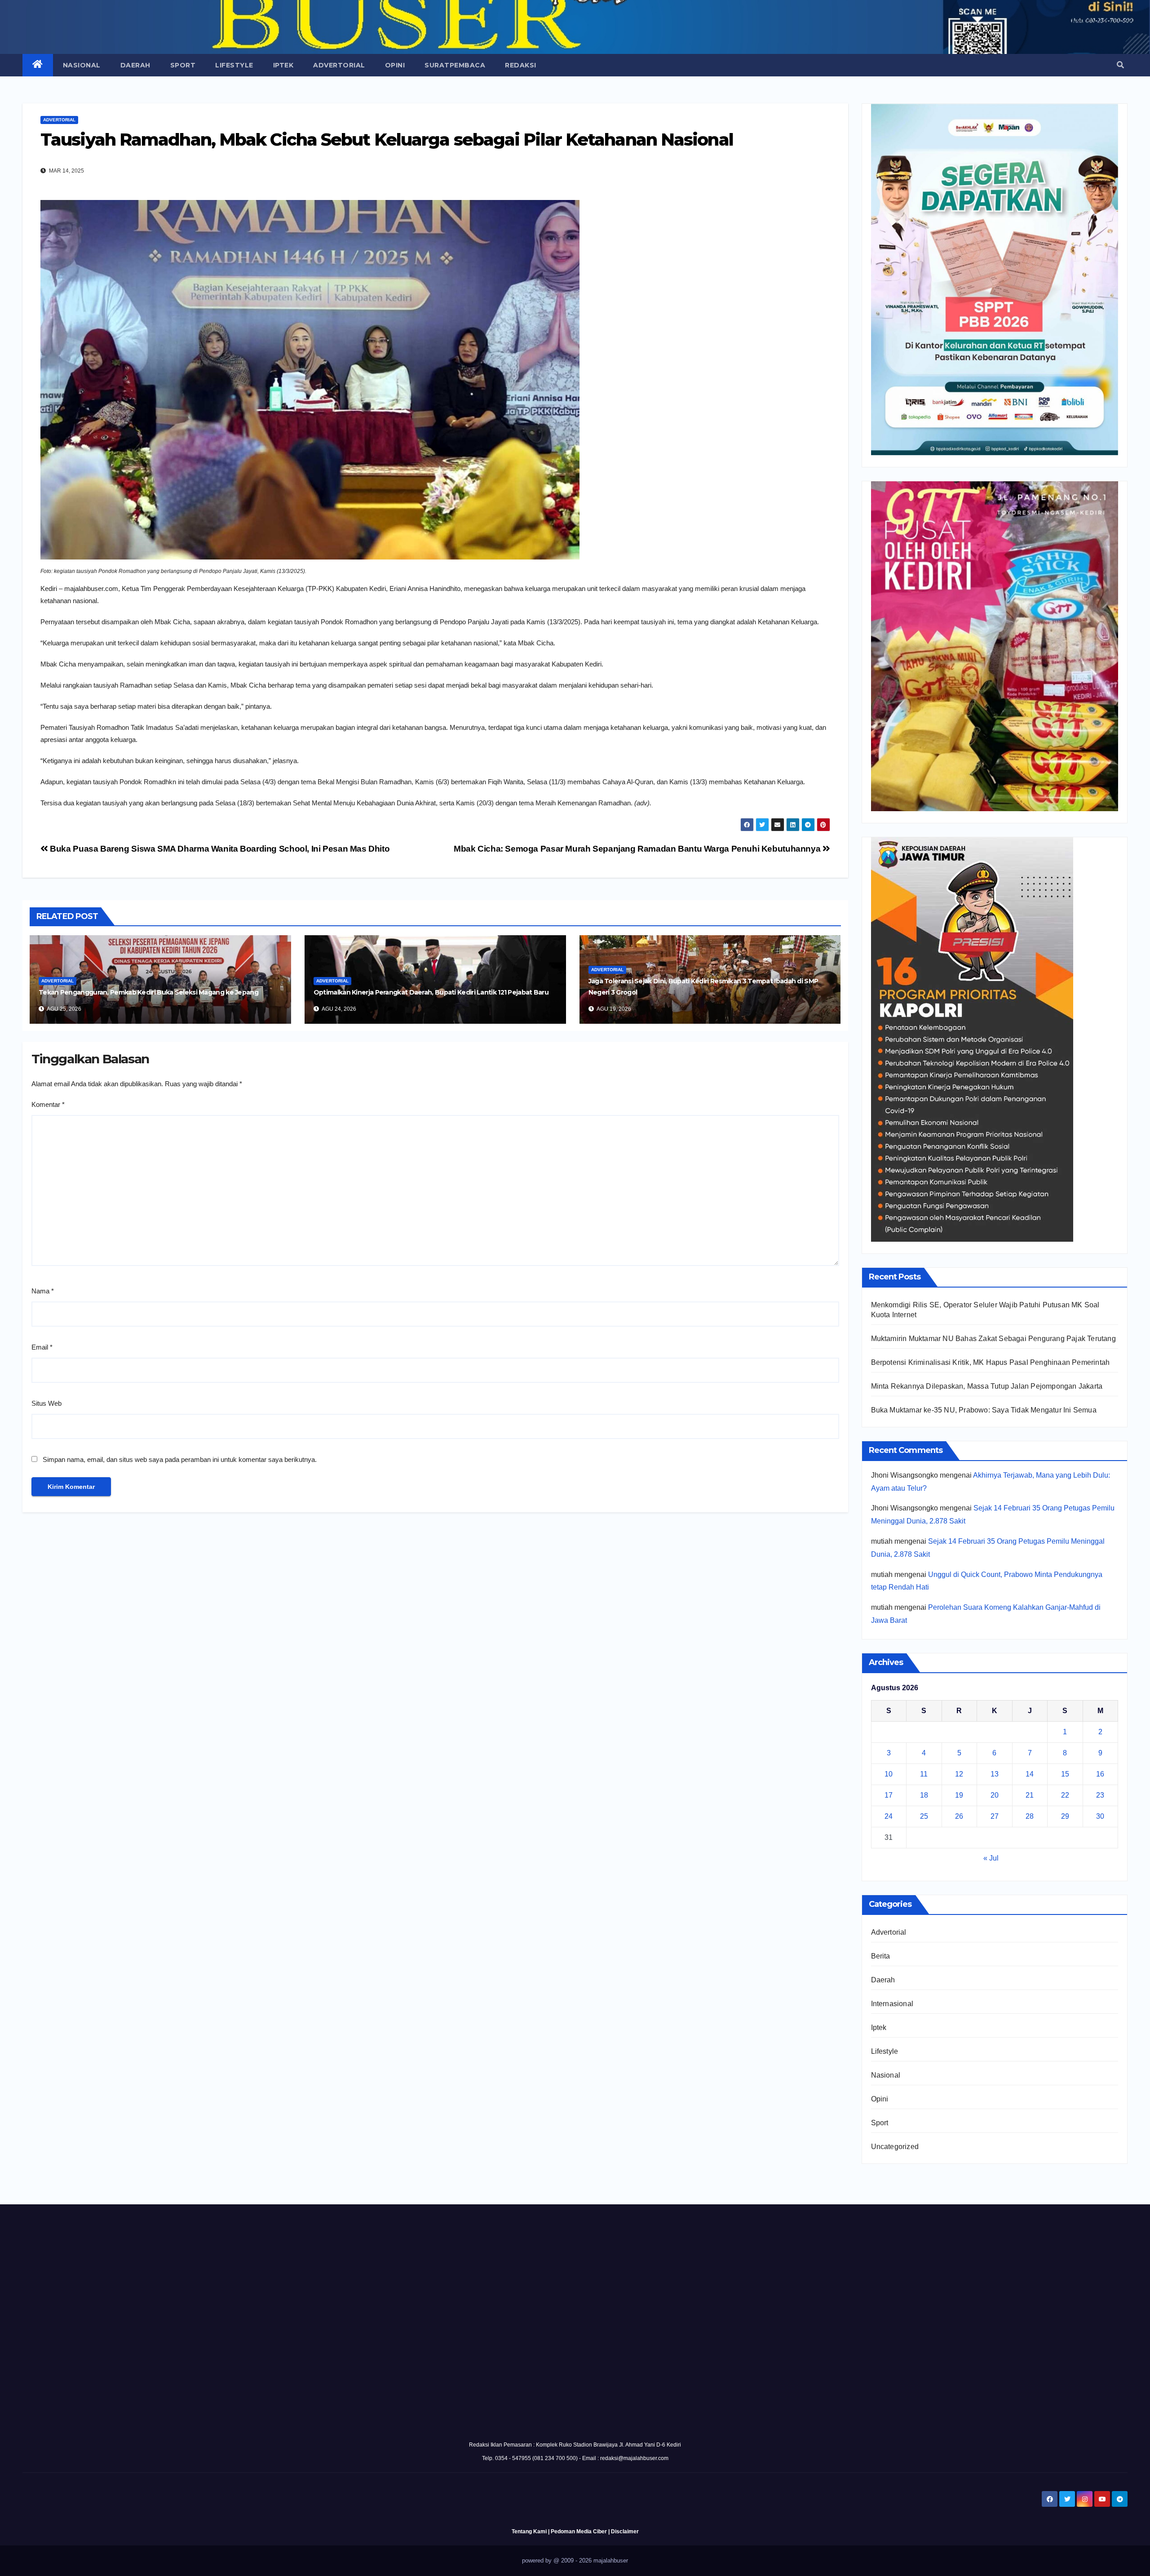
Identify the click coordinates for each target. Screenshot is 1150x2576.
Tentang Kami (529, 2532)
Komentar (48, 1104)
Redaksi (521, 65)
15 (1065, 1774)
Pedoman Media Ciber (579, 2532)
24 (889, 1816)
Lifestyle (234, 65)
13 (995, 1774)
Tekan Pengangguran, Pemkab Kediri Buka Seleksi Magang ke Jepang (148, 992)
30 (1100, 1816)
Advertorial (339, 65)
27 (995, 1816)
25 (924, 1816)
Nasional (82, 65)
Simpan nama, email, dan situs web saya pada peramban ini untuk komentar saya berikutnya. (180, 1459)
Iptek (283, 65)
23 (1100, 1795)
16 (1100, 1774)
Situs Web (46, 1403)
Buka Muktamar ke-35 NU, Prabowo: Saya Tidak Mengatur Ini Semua (984, 1410)
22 (1065, 1795)
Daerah (135, 65)
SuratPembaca (455, 65)
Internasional (892, 2004)
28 (1030, 1816)
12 (959, 1774)
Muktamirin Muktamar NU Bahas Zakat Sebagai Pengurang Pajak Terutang (993, 1339)
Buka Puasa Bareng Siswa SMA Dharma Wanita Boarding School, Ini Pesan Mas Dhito (219, 849)
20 (995, 1795)
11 (924, 1774)
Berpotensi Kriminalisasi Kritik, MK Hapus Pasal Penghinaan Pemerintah (991, 1362)
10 (889, 1774)
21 (1030, 1795)
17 (889, 1795)
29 (1065, 1816)
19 (959, 1795)
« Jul (991, 1858)
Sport (183, 65)
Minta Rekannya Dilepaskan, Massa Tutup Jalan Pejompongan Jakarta (987, 1386)
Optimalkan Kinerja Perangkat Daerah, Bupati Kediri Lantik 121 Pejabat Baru (431, 992)
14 (1030, 1774)
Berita (881, 1956)
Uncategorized (895, 2147)
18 (924, 1795)
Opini (395, 65)
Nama (43, 1291)
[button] (1120, 65)
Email (42, 1347)
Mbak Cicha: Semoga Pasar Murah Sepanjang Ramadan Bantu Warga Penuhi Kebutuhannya (638, 849)
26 (959, 1816)
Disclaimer (625, 2532)
